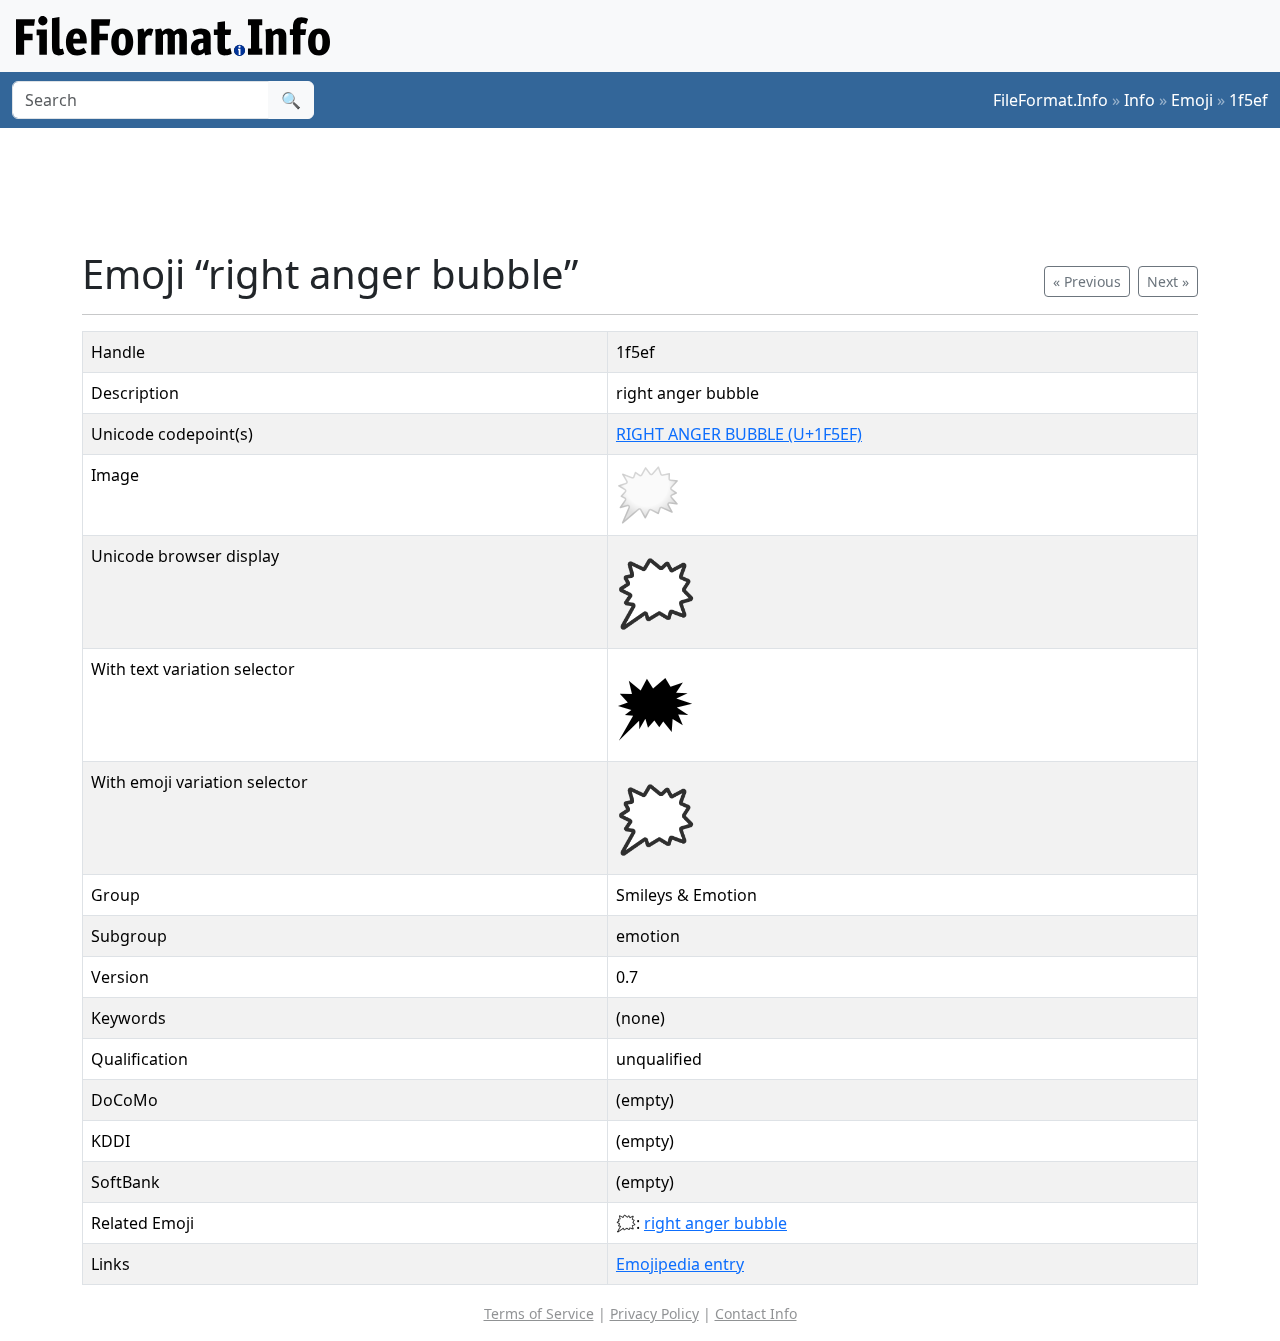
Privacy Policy (654, 1313)
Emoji (1192, 100)
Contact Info (756, 1313)
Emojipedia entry (680, 1264)
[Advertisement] (652, 189)
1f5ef (1248, 100)
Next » (1168, 281)
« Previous (1087, 281)
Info (1139, 100)
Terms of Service (539, 1313)
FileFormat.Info (1050, 100)
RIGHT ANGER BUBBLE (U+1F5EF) (739, 434)
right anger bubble (715, 1223)
